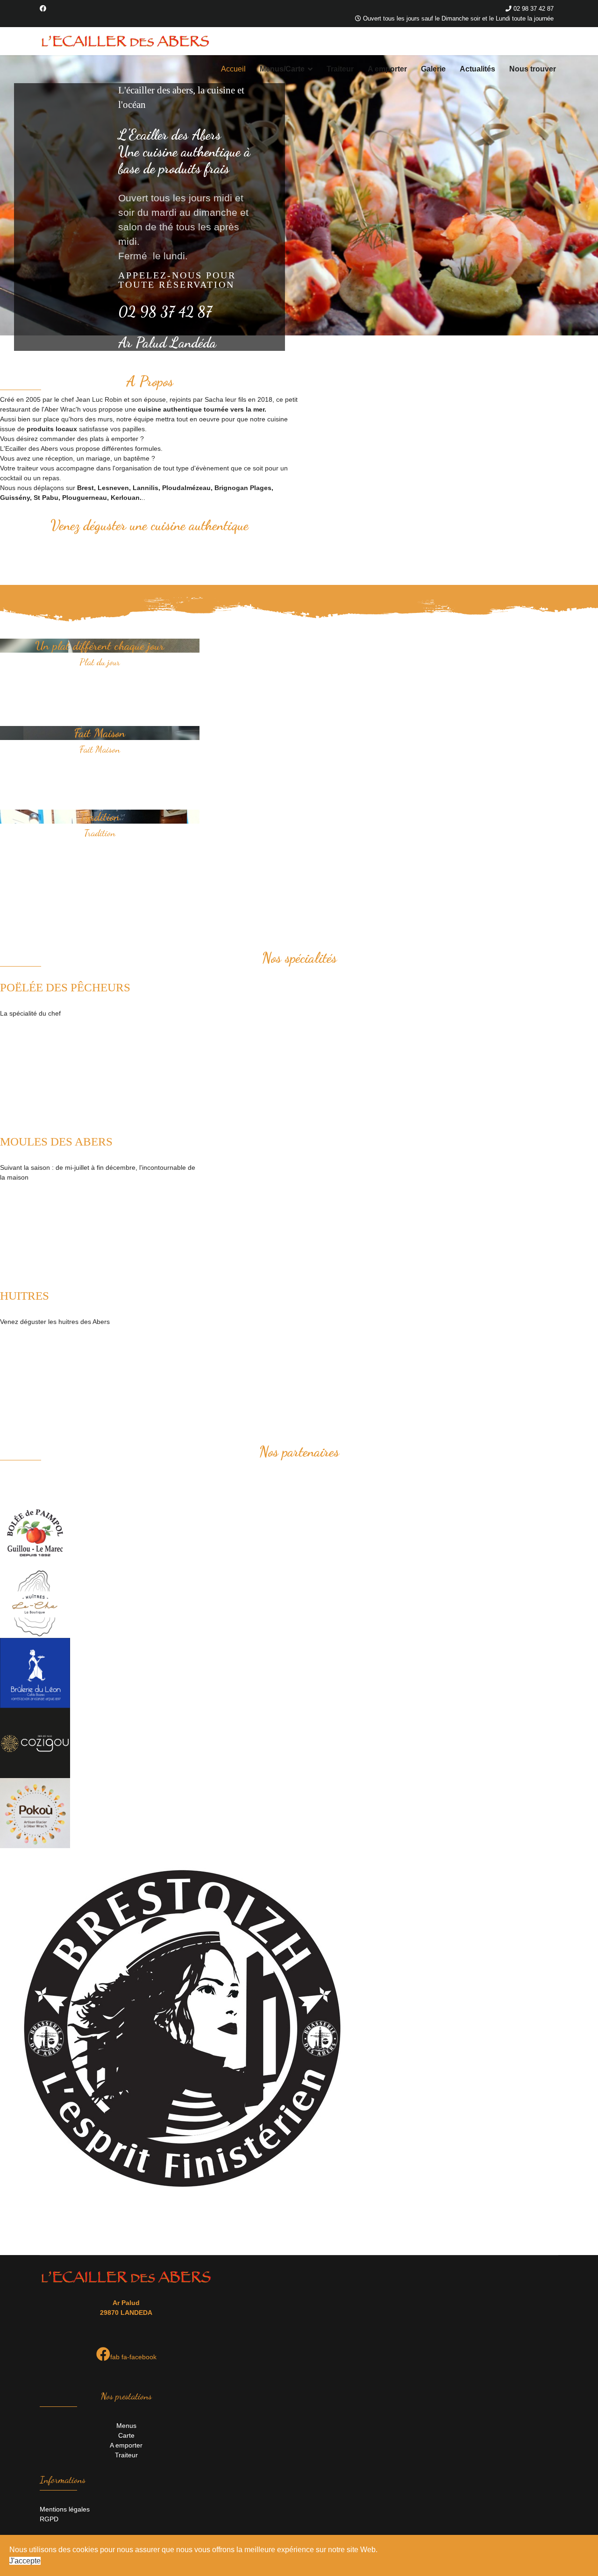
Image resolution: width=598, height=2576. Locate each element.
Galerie (433, 69)
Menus (126, 2426)
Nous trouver (533, 69)
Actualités (477, 69)
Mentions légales (65, 2509)
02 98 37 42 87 (534, 9)
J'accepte (25, 2561)
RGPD (49, 2519)
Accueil (233, 69)
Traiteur (340, 69)
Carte (126, 2435)
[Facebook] (43, 8)
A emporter (387, 69)
